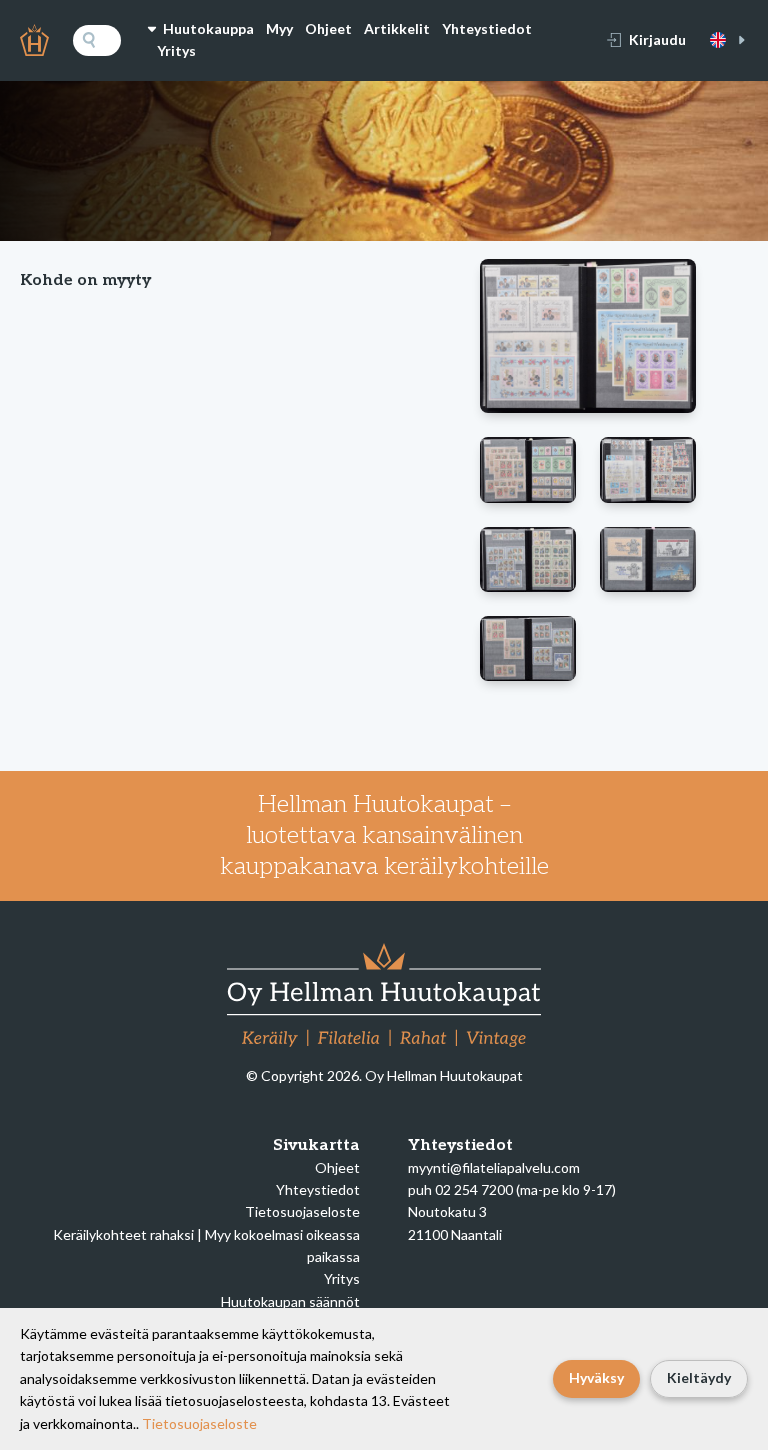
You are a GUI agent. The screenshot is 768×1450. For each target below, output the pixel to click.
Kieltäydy (699, 1377)
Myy (279, 28)
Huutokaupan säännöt (290, 1301)
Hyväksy (596, 1377)
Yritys (176, 50)
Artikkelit (397, 28)
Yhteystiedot (487, 28)
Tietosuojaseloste (302, 1211)
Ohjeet (328, 28)
